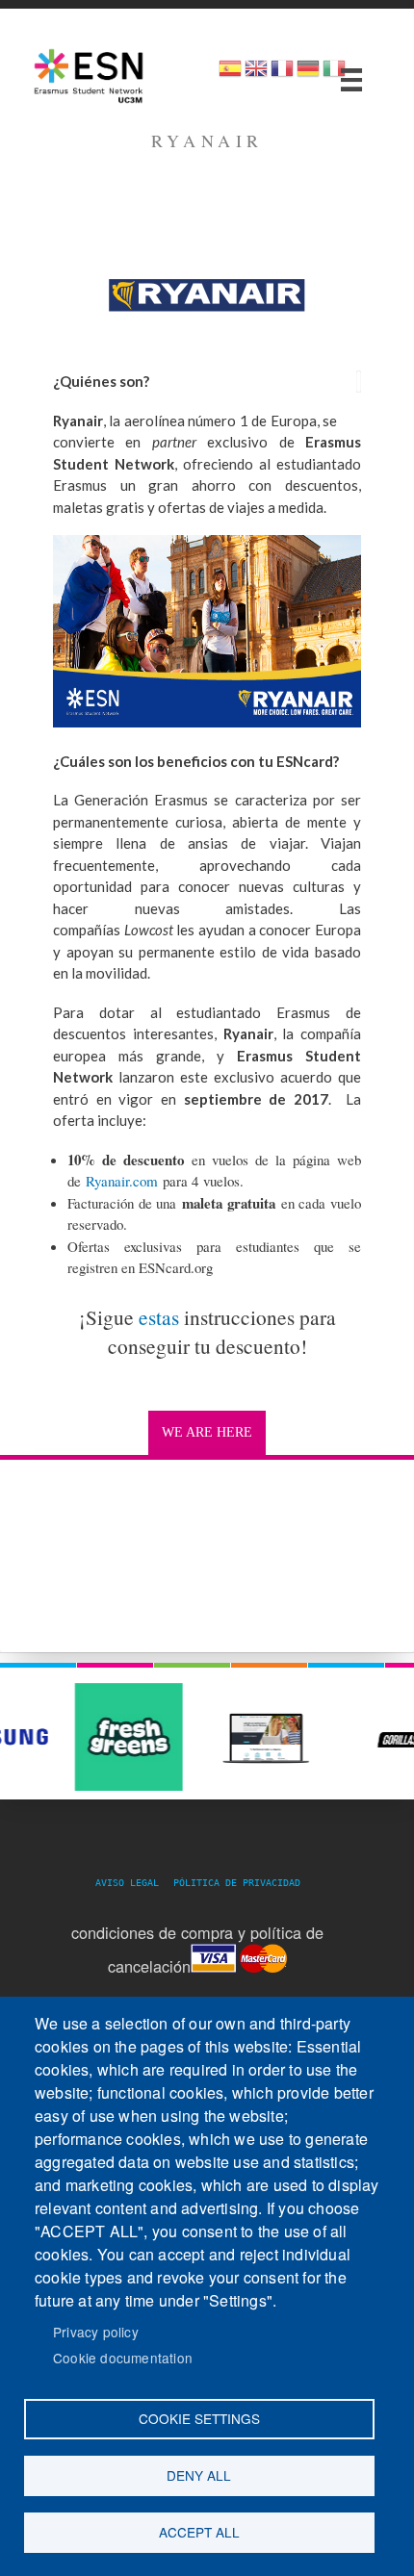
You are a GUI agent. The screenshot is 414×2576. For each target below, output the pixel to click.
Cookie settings (199, 2418)
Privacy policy (96, 2332)
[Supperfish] (352, 80)
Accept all (199, 2532)
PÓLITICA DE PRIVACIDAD (237, 1883)
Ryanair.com (122, 1181)
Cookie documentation (123, 2358)
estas (159, 1317)
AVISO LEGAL (133, 1883)
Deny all (199, 2475)
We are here (207, 1432)
